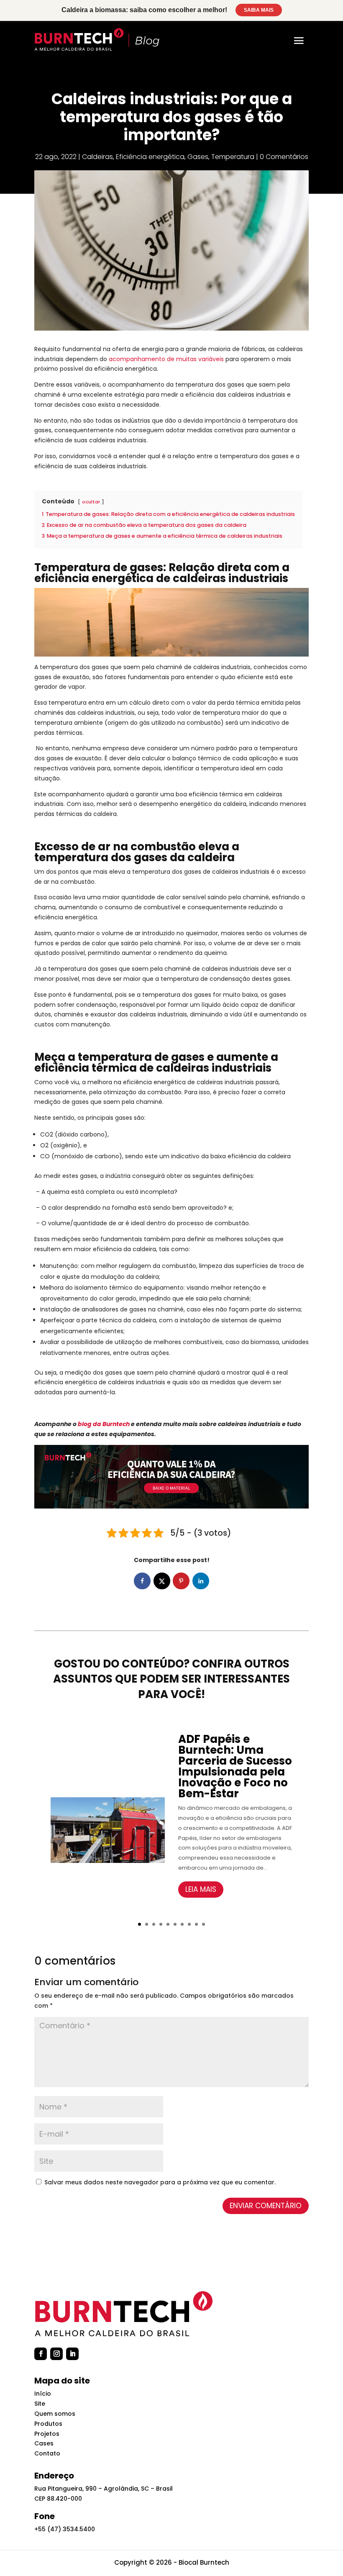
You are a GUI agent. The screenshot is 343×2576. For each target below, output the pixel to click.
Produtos (48, 2424)
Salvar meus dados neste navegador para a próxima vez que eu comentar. (160, 2182)
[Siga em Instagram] (56, 2354)
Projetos (47, 2434)
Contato (47, 2453)
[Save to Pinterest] (181, 1581)
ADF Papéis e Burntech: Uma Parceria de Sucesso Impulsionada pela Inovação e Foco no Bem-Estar (235, 1766)
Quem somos (55, 2414)
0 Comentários (284, 157)
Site (40, 2404)
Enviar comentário (266, 2206)
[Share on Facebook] (142, 1581)
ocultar (91, 502)
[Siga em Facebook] (41, 2354)
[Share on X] (162, 1581)
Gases (198, 157)
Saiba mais (259, 10)
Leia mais (201, 1889)
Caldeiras (97, 157)
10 (203, 1924)
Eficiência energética (150, 157)
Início (43, 2394)
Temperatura (233, 157)
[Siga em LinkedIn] (72, 2354)
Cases (44, 2443)
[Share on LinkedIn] (201, 1581)
